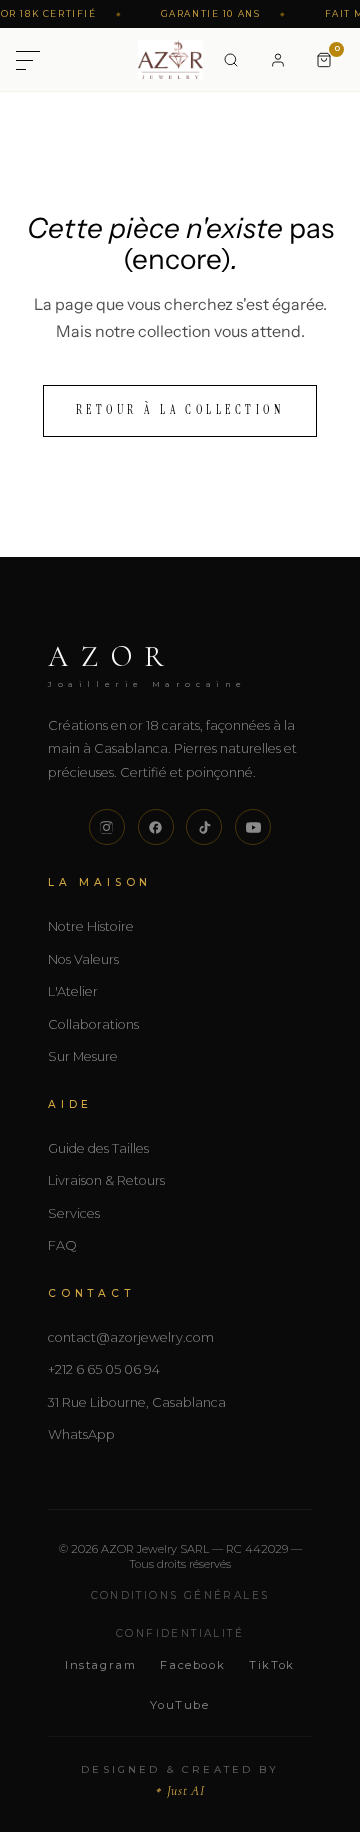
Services (74, 1213)
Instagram (100, 1665)
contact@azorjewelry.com (131, 1337)
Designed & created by (180, 1781)
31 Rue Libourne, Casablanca (137, 1402)
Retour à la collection (180, 410)
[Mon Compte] (278, 60)
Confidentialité (180, 1633)
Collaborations (93, 1024)
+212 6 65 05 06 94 (104, 1369)
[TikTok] (204, 827)
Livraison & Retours (106, 1180)
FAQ (62, 1245)
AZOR (147, 664)
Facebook (192, 1665)
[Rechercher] (231, 60)
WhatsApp (81, 1434)
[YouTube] (253, 827)
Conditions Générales (180, 1595)
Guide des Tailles (98, 1148)
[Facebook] (156, 827)
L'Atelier (73, 991)
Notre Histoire (91, 926)
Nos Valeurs (83, 959)
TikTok (272, 1665)
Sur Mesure (83, 1056)
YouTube (179, 1705)
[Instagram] (107, 827)
